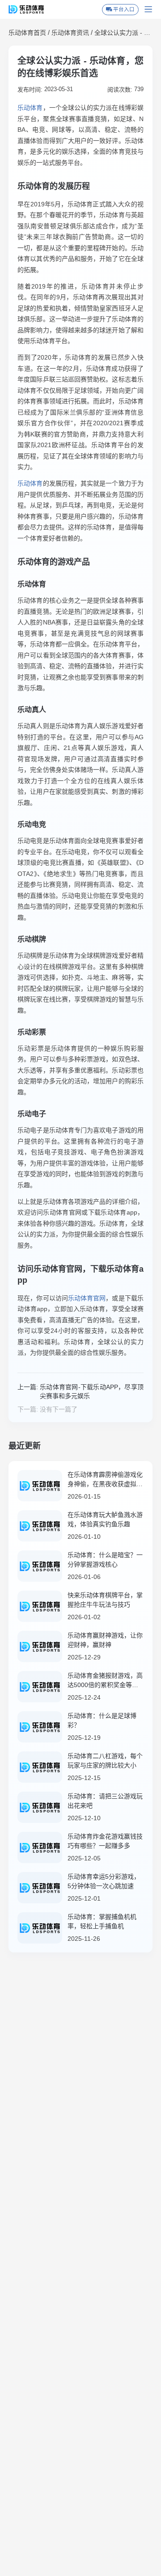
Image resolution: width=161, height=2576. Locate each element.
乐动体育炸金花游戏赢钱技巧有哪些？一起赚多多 (105, 1841)
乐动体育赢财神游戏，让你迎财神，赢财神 (105, 1640)
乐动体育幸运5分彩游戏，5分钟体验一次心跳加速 (104, 1881)
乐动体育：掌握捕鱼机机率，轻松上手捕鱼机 (102, 1921)
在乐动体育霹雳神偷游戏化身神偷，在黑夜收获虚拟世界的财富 (105, 1480)
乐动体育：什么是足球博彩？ (102, 1720)
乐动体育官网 (87, 1298)
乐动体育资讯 (70, 33)
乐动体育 (30, 108)
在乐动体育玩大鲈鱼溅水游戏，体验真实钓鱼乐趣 (105, 1519)
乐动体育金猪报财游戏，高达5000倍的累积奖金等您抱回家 (105, 1681)
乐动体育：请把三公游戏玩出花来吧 (105, 1801)
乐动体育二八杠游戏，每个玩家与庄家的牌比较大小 (105, 1761)
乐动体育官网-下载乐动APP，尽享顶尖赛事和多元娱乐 (92, 1391)
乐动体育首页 (27, 33)
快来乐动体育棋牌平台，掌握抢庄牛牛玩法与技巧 (105, 1600)
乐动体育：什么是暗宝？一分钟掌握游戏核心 (105, 1560)
